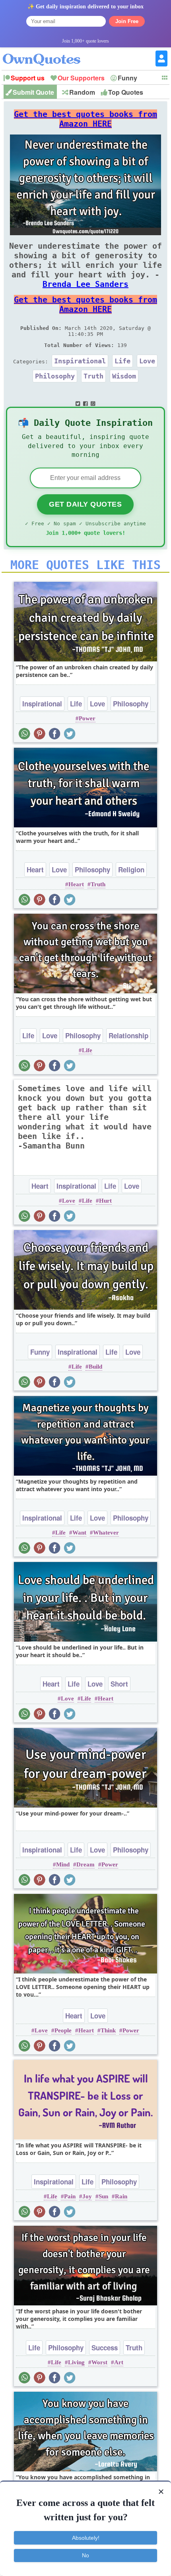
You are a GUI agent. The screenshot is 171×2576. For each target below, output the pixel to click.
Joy (87, 2196)
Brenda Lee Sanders (85, 284)
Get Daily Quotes (85, 504)
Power (87, 718)
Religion (131, 870)
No (85, 2555)
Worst (99, 2362)
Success (105, 2348)
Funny (127, 78)
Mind (63, 1864)
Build (95, 1367)
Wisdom (124, 376)
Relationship (128, 1035)
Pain (70, 2196)
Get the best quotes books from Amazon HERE (85, 119)
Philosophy (55, 376)
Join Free (127, 21)
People (63, 2030)
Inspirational (80, 361)
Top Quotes (126, 92)
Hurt (105, 1201)
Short (119, 1684)
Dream (85, 1864)
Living (76, 2362)
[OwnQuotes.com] (46, 52)
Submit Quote (33, 92)
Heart (35, 870)
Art (119, 2362)
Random (82, 92)
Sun (103, 2196)
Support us (28, 78)
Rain (121, 2196)
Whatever (106, 1533)
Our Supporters (81, 78)
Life (122, 361)
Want (79, 1533)
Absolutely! (86, 2538)
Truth (93, 376)
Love (147, 361)
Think (108, 2030)
